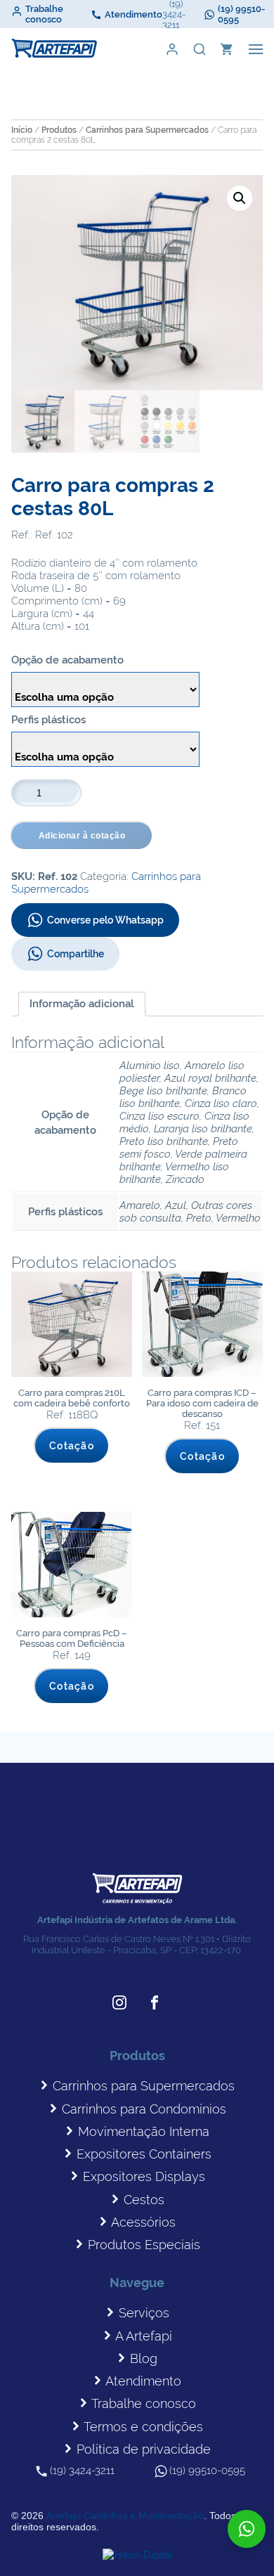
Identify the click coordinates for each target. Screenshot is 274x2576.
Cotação (72, 1446)
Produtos (59, 130)
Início (22, 130)
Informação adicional (82, 1004)
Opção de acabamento (67, 660)
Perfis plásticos (48, 720)
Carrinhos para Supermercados (147, 130)
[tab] (82, 1004)
